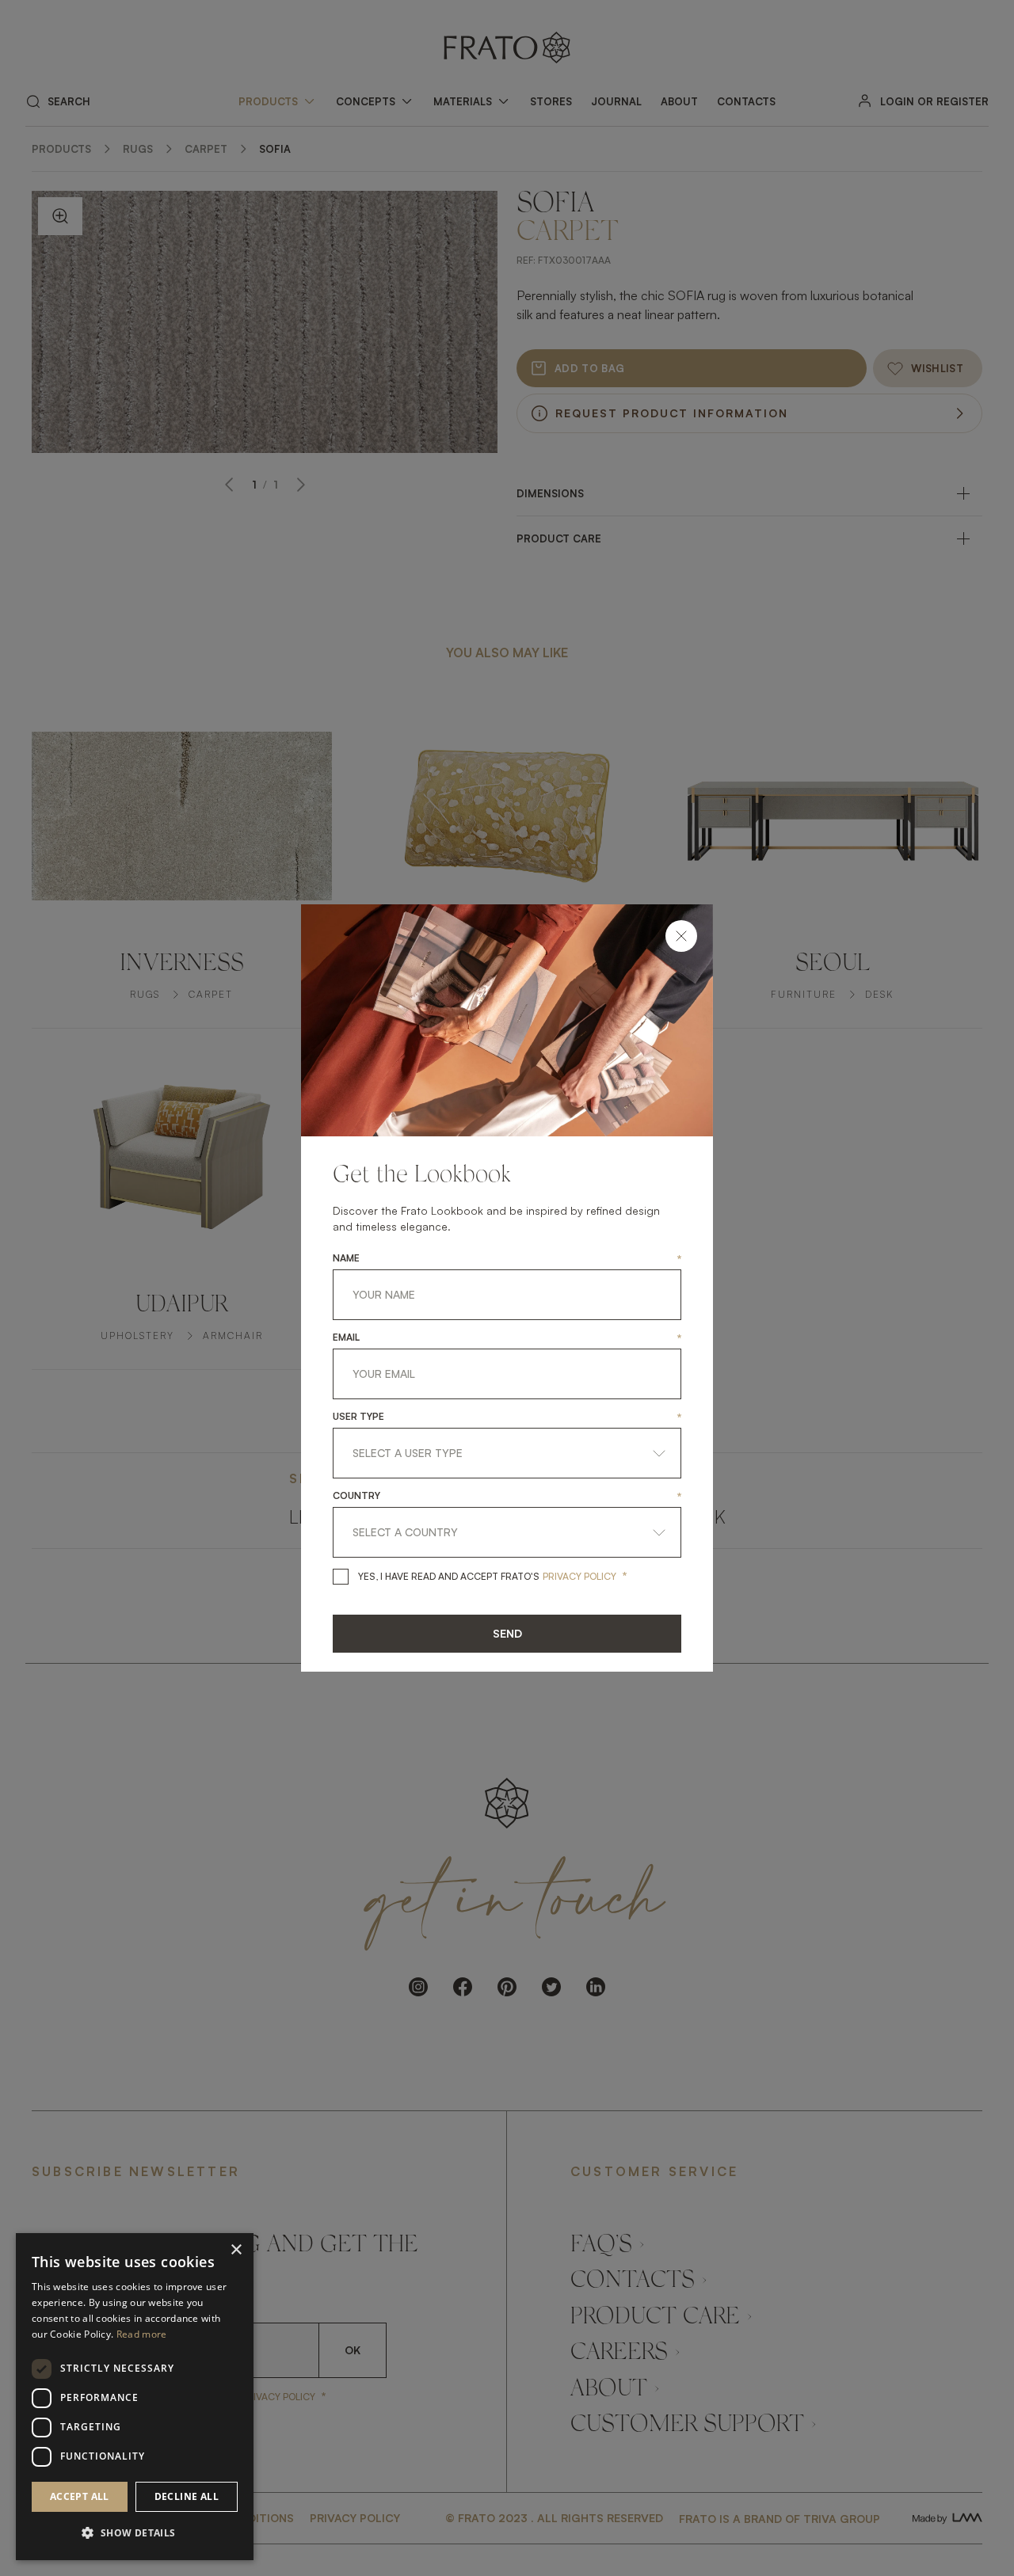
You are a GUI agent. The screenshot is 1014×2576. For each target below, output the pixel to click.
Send (507, 1633)
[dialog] (135, 2397)
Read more (142, 2334)
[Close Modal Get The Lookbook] (681, 936)
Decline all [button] (187, 2496)
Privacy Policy (579, 1576)
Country (356, 1496)
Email (346, 1337)
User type (358, 1417)
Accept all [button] (80, 2496)
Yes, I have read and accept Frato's (449, 1576)
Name (346, 1258)
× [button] (236, 2250)
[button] (135, 2533)
